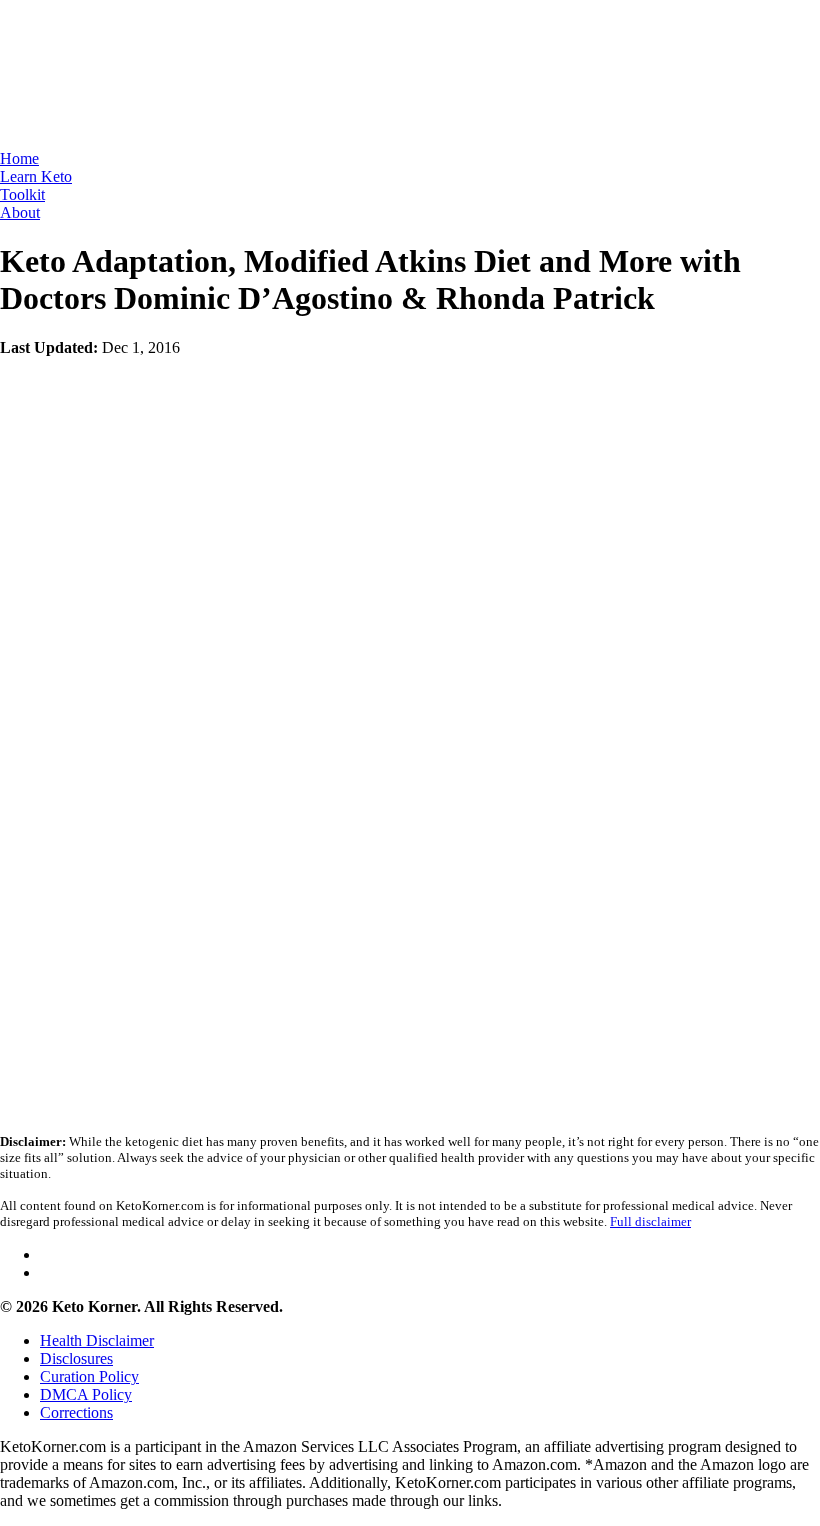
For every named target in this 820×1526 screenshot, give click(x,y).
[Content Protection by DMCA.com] (150, 962)
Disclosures (76, 1358)
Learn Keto (36, 176)
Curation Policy (89, 1376)
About (20, 212)
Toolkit (22, 194)
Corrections (76, 1412)
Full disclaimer (650, 1221)
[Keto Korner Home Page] (100, 144)
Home (19, 158)
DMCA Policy (86, 1394)
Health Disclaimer (97, 1340)
